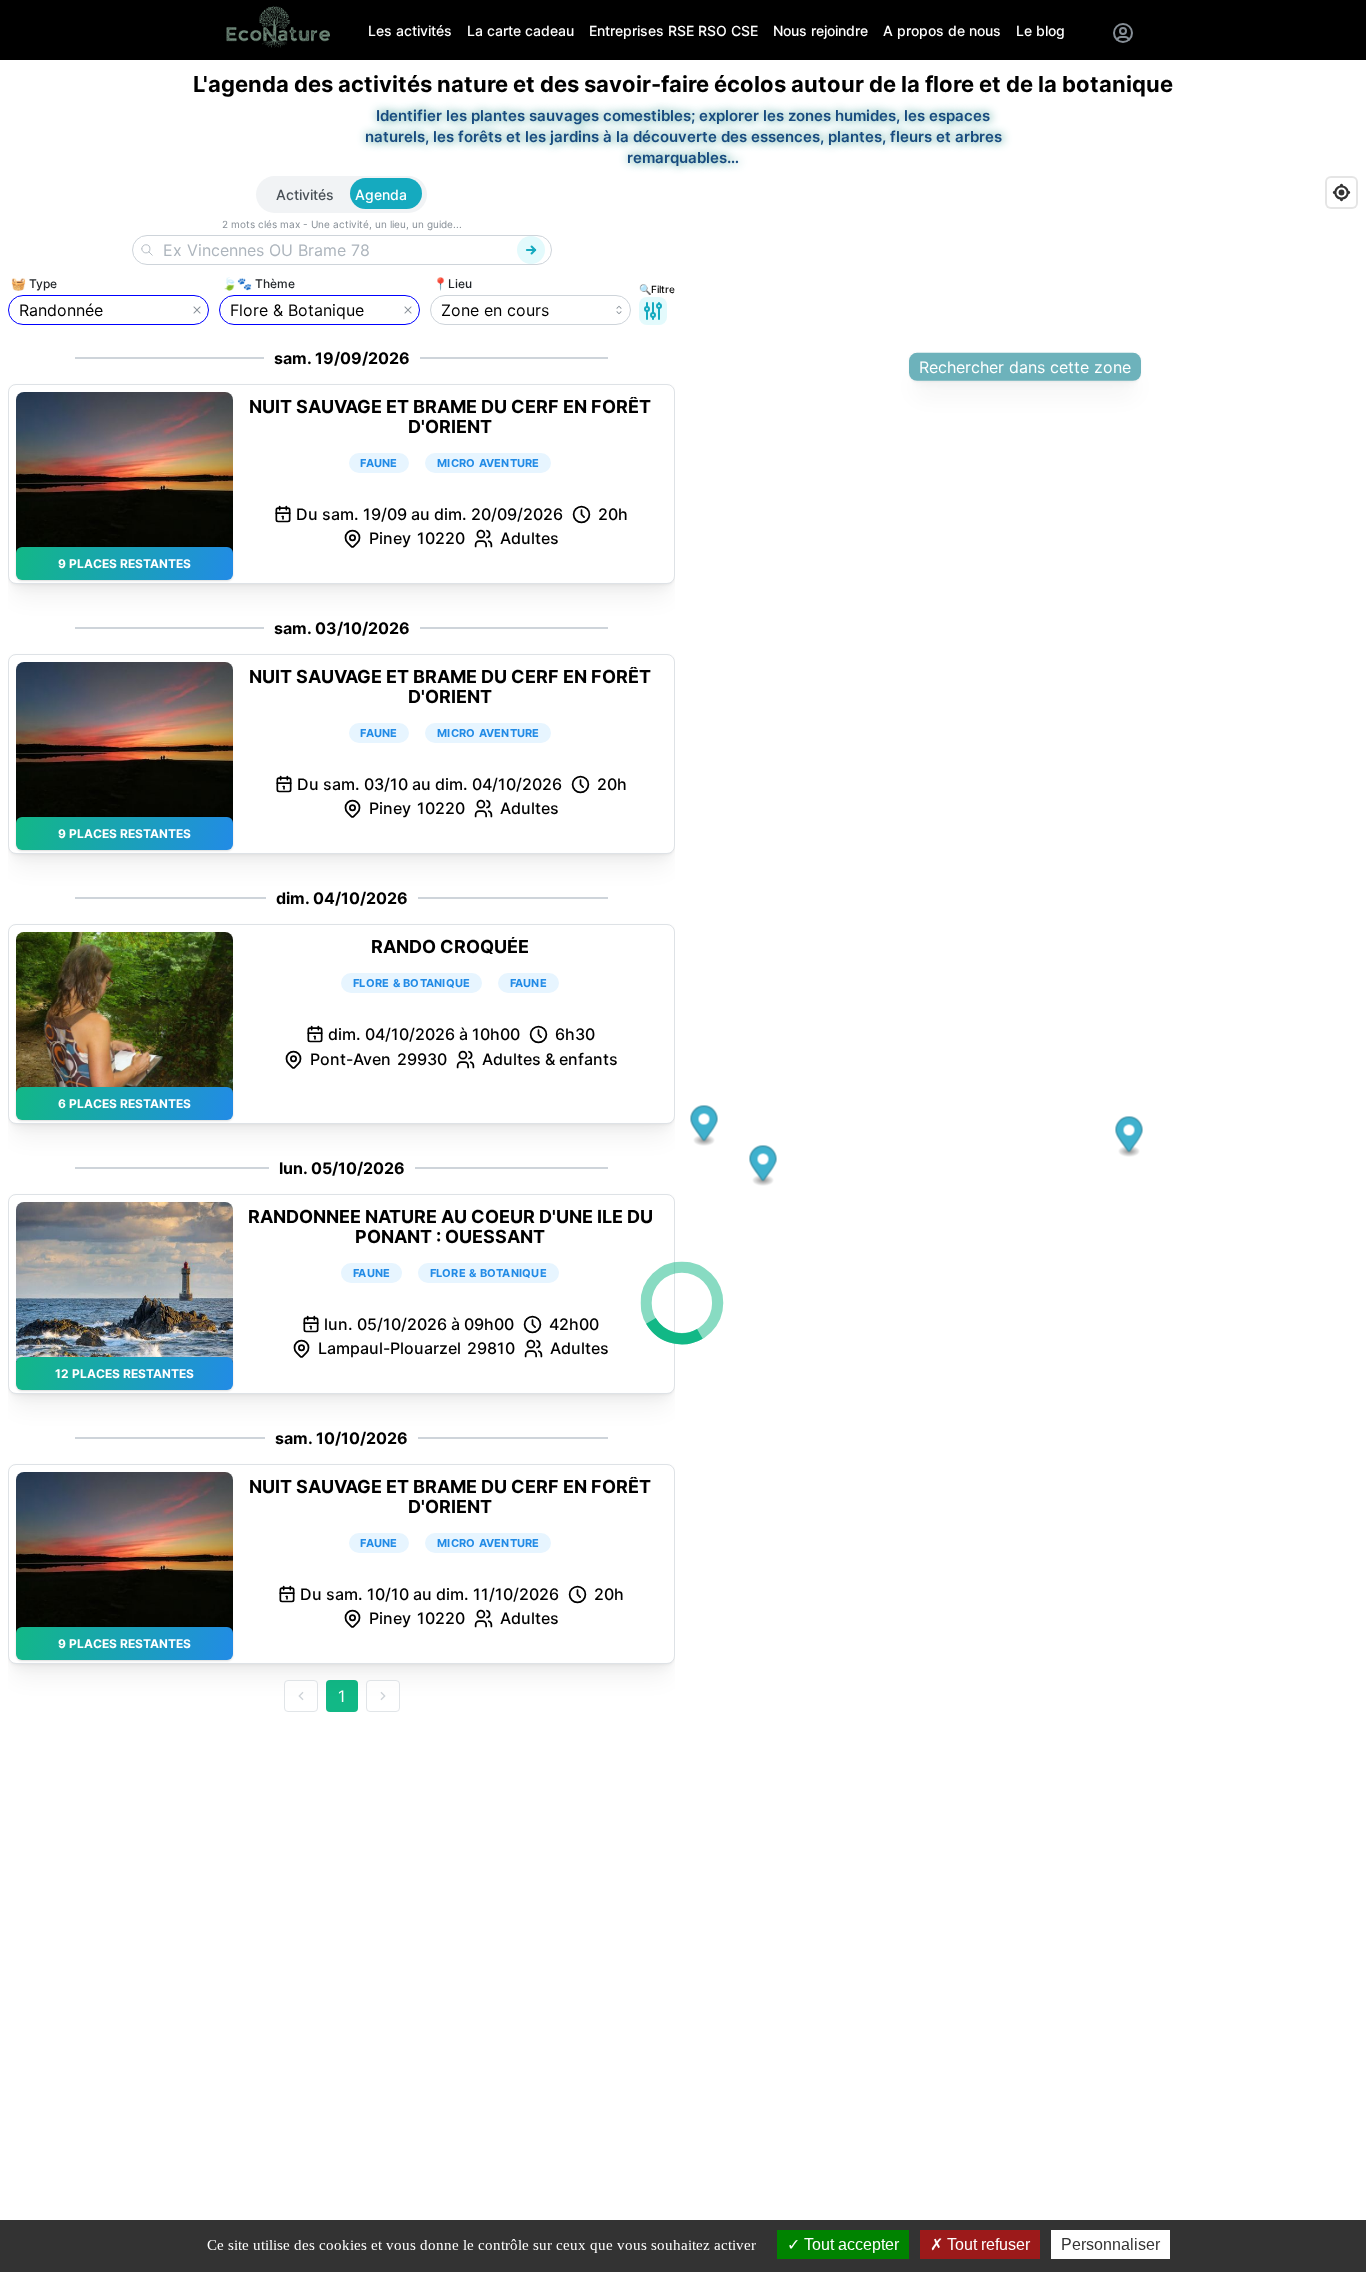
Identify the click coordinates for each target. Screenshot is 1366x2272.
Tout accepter (849, 2244)
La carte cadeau (520, 30)
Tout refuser (986, 2244)
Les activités (410, 30)
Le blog (1040, 30)
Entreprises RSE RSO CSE (673, 30)
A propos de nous (942, 30)
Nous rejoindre (820, 30)
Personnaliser (1110, 2244)
